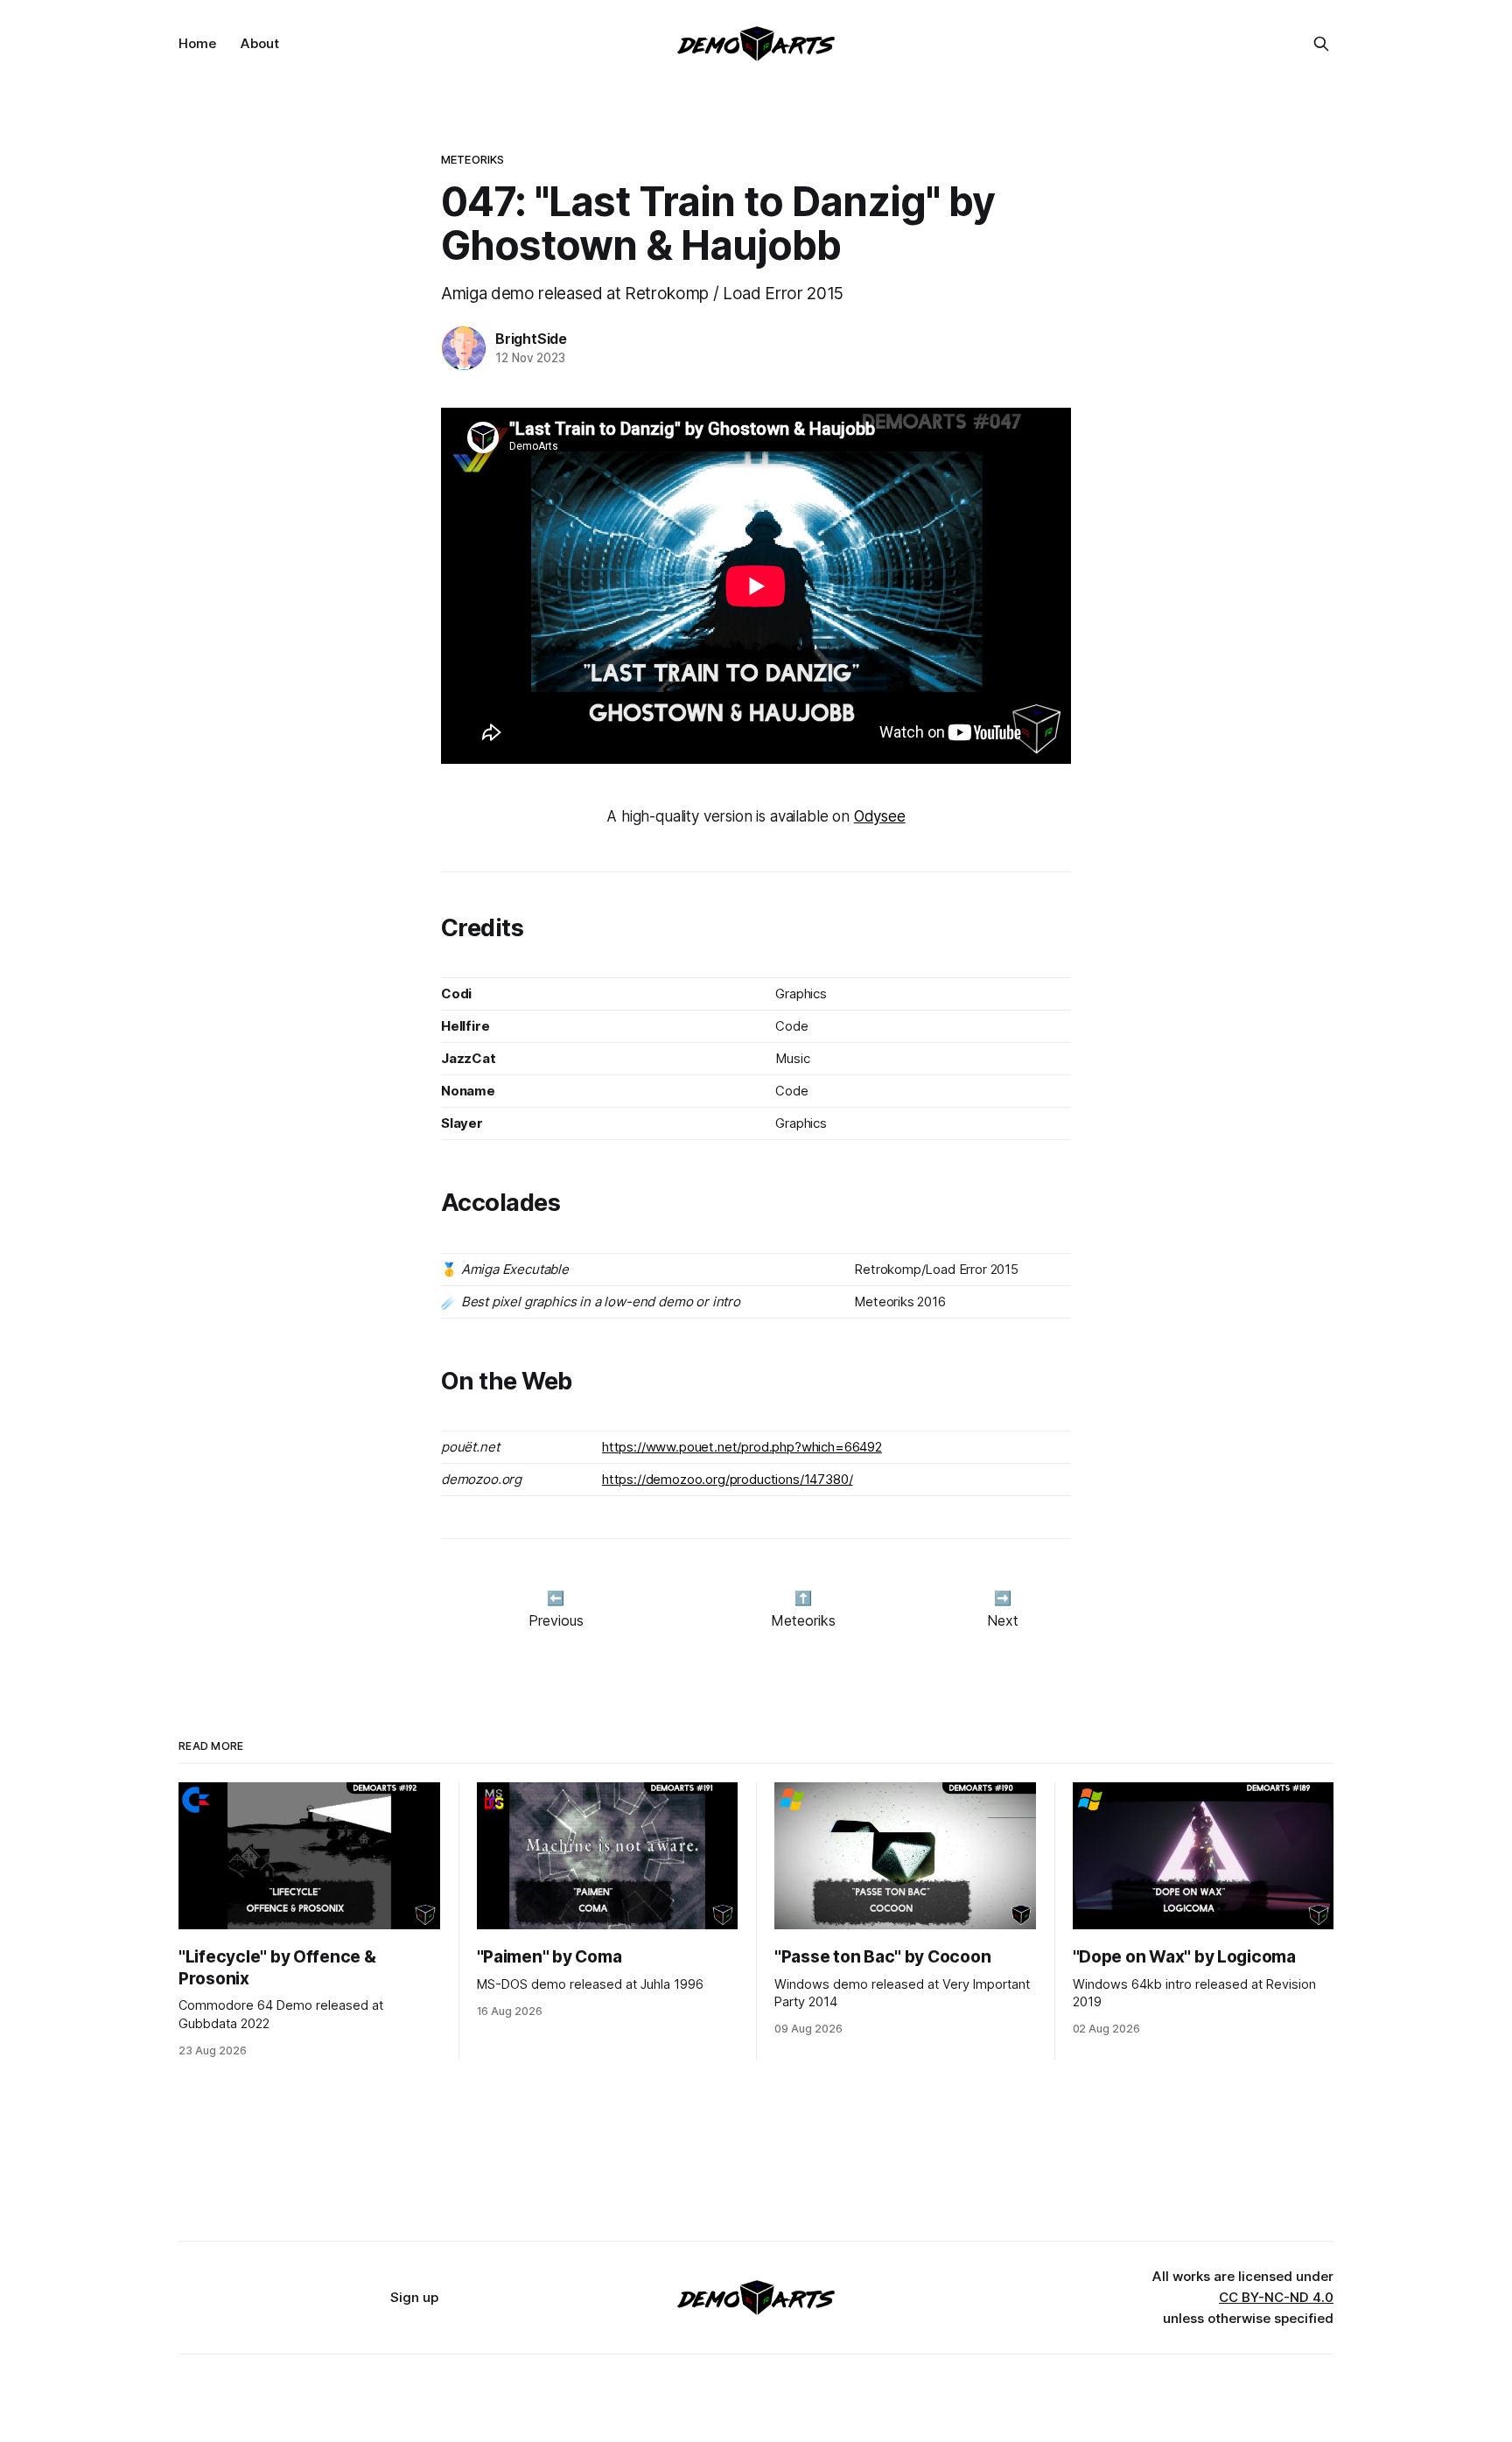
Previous (556, 1620)
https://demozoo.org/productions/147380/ (727, 1479)
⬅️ (556, 1598)
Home (197, 43)
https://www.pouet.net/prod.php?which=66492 (742, 1447)
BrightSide (531, 339)
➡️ (1003, 1598)
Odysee (880, 816)
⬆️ (803, 1598)
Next (1003, 1620)
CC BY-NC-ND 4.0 (1276, 2297)
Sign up (414, 2297)
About (260, 43)
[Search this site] (1321, 44)
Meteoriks (472, 159)
